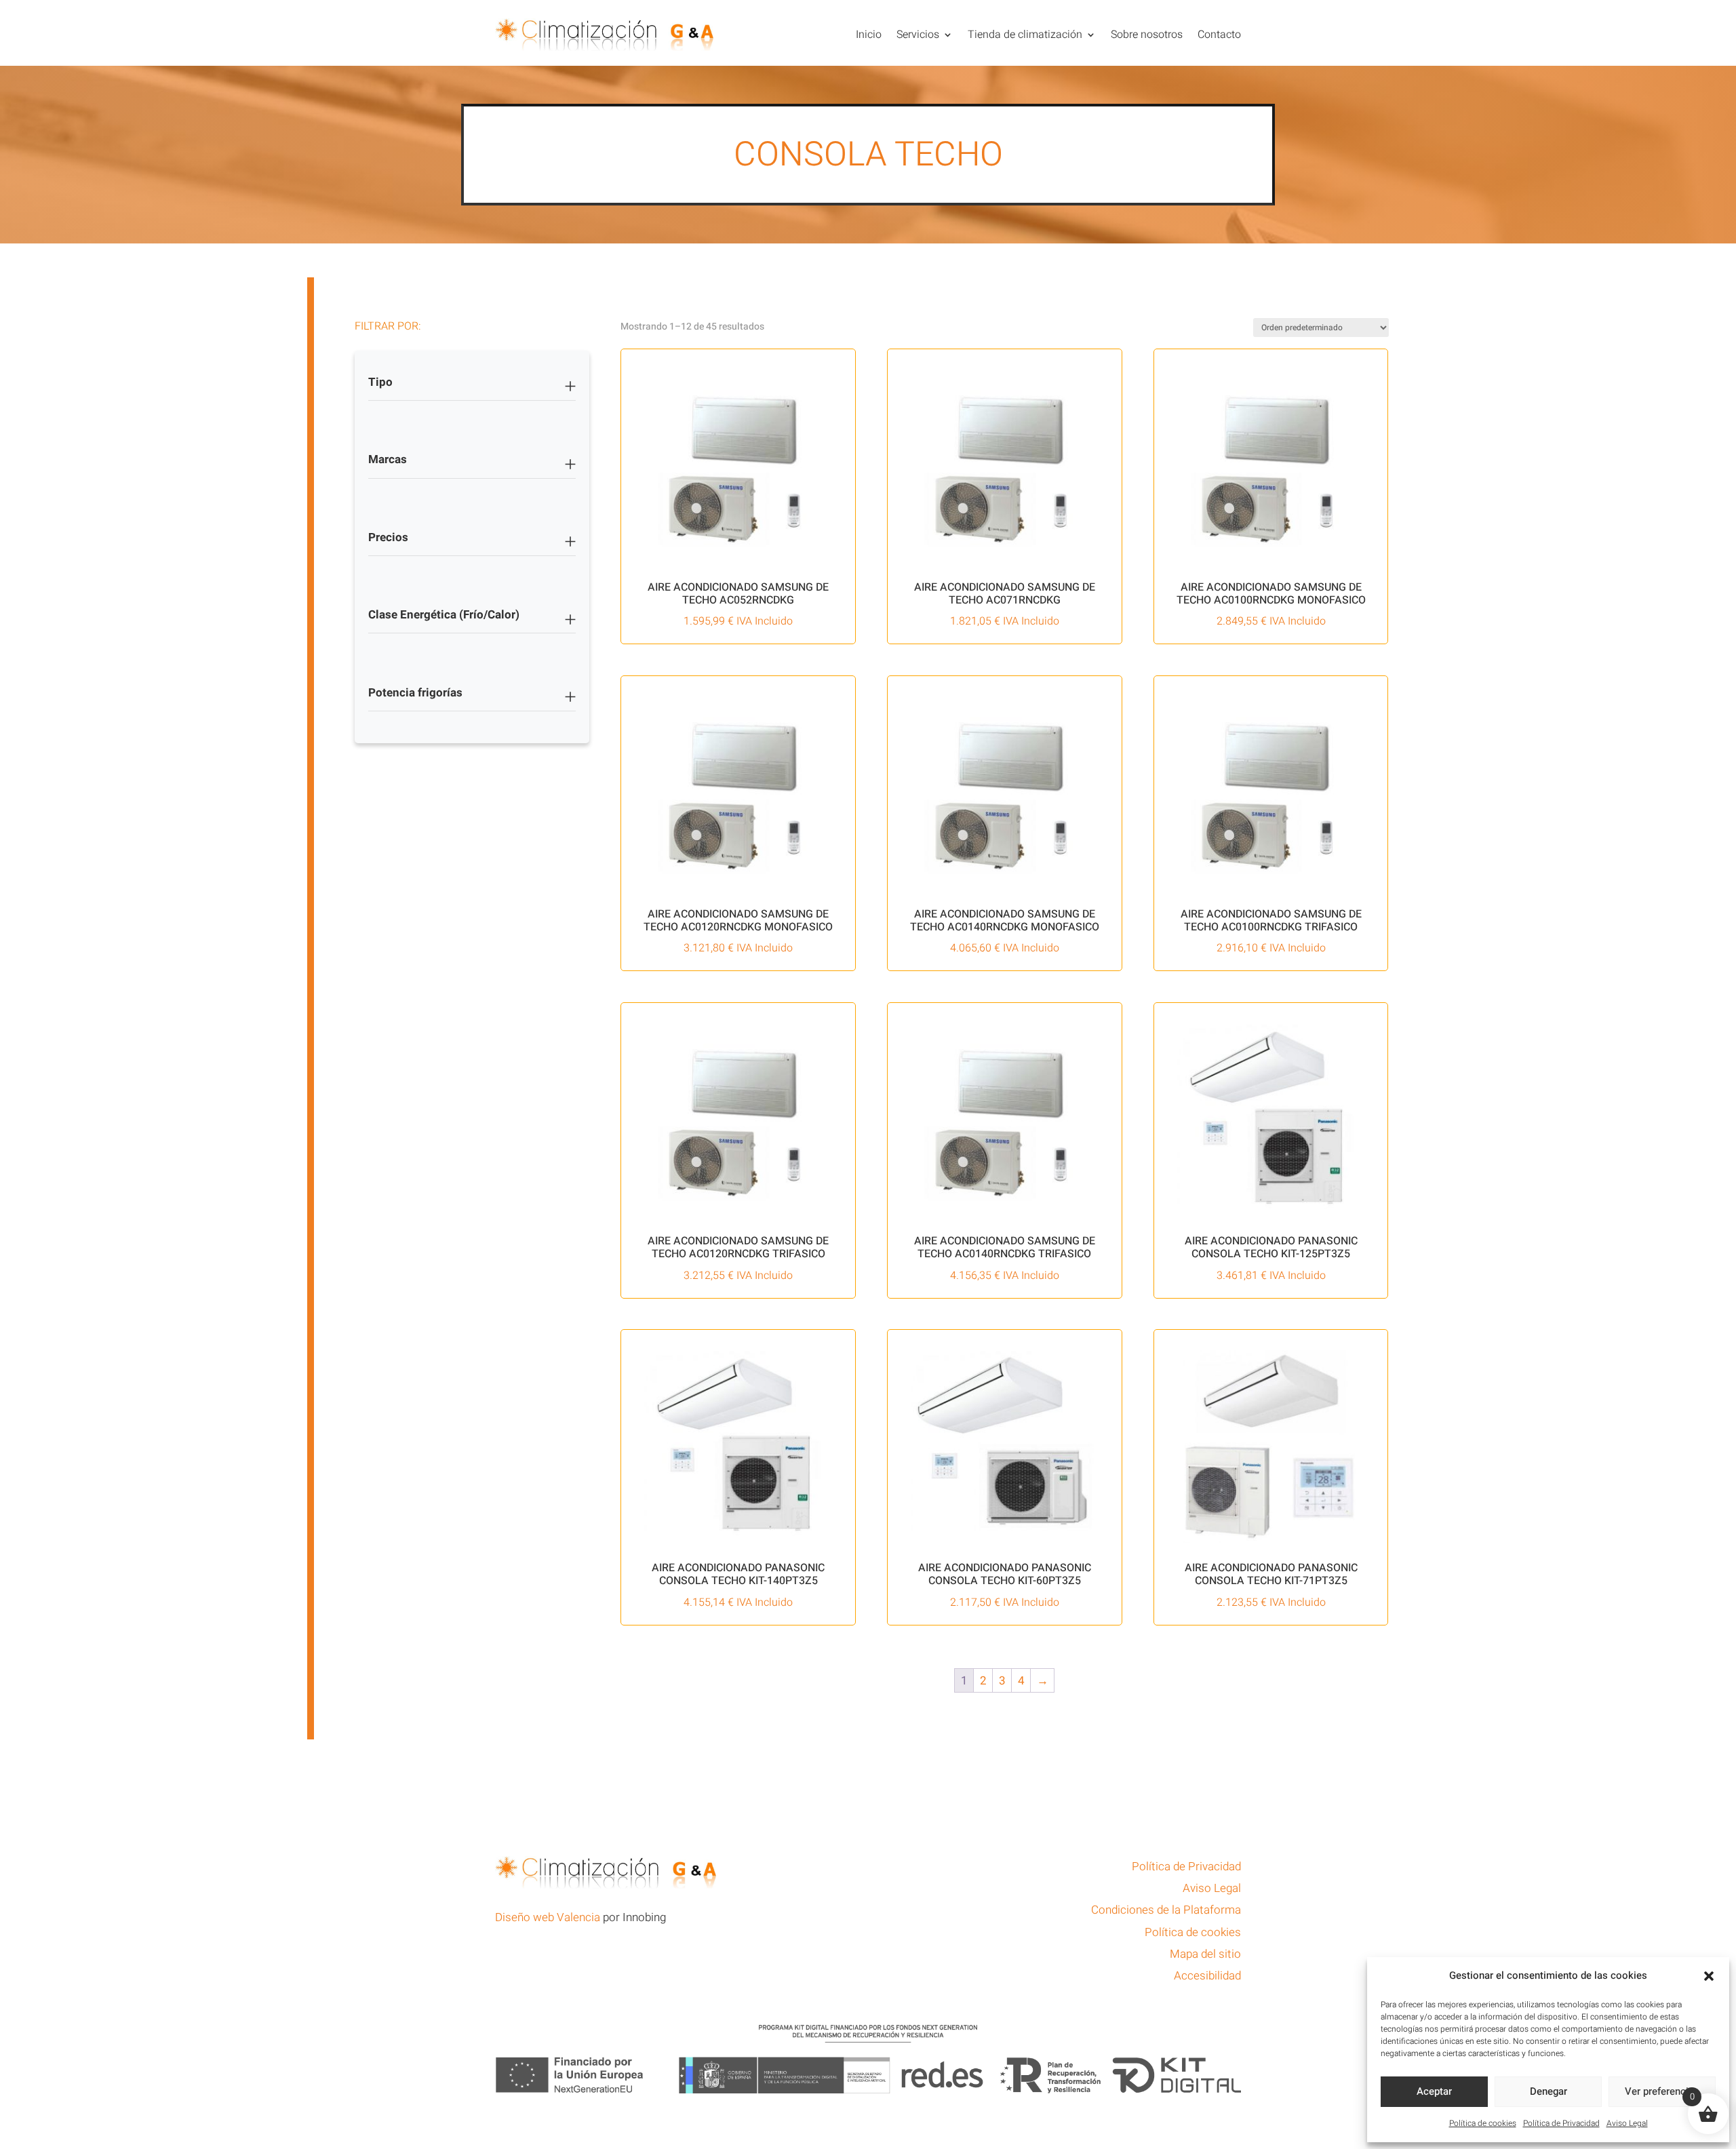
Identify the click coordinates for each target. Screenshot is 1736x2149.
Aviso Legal (1627, 2123)
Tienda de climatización (1025, 35)
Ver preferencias (1662, 2091)
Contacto (1219, 35)
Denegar (1548, 2091)
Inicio (869, 35)
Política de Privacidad (1561, 2123)
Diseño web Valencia (548, 1917)
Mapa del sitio (1205, 1954)
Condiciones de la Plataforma (1166, 1910)
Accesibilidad (1207, 1976)
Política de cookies (1483, 2123)
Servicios (918, 35)
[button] (1709, 1976)
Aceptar (1434, 2091)
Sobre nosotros (1147, 35)
